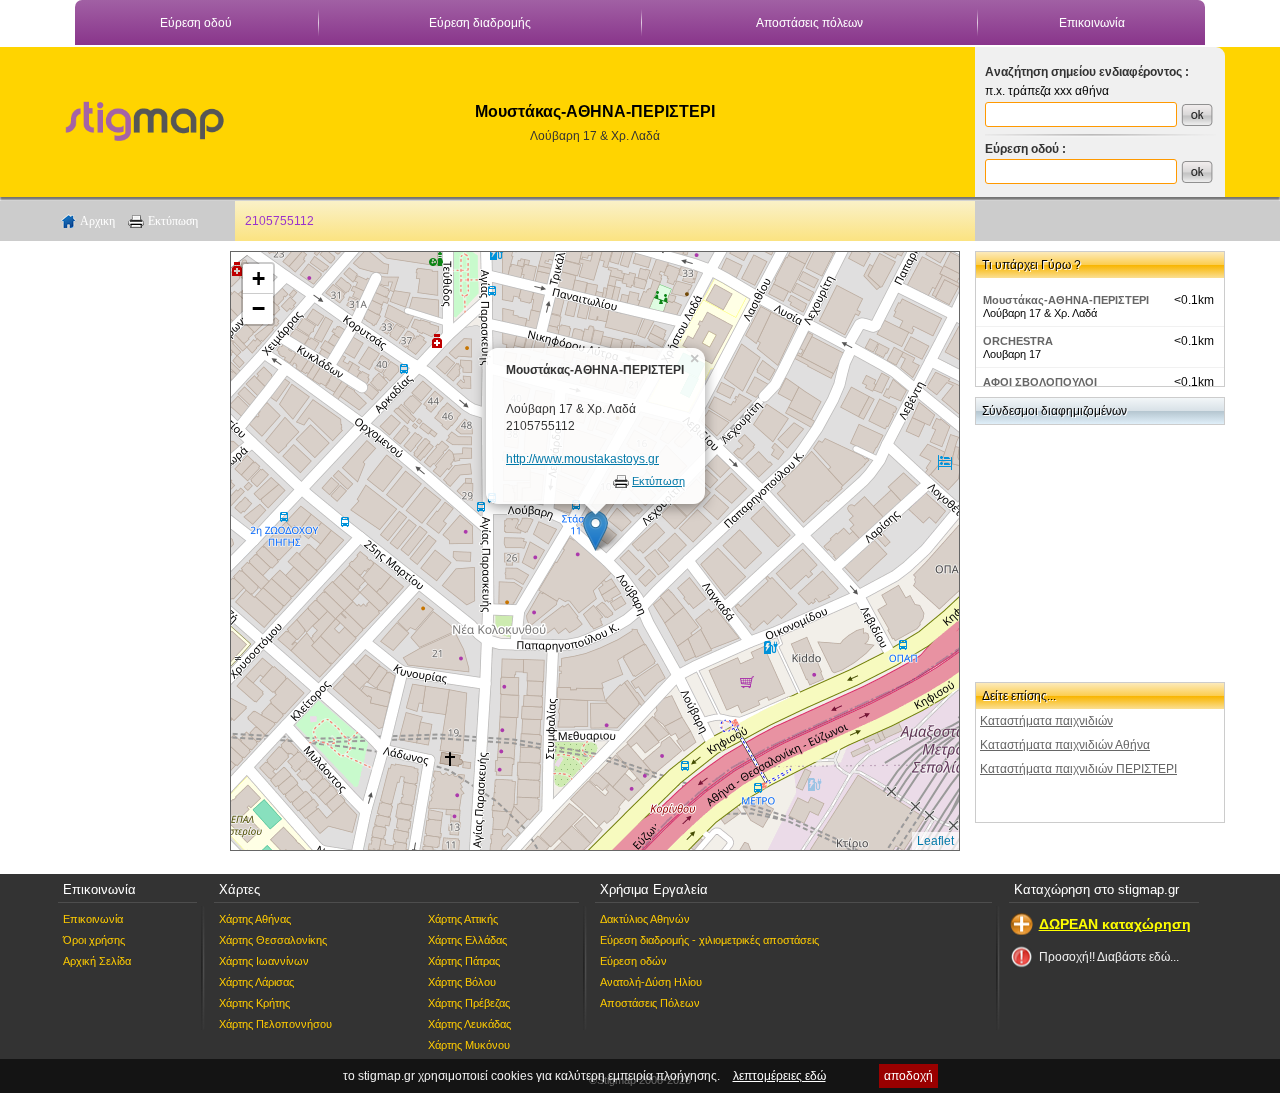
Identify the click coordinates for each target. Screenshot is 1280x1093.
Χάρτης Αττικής (463, 919)
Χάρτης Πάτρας (464, 961)
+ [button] (258, 278)
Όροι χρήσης (94, 940)
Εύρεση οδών (633, 961)
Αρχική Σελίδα (97, 961)
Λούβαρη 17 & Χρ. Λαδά (595, 136)
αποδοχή (908, 1076)
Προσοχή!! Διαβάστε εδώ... (1109, 957)
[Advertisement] (135, 551)
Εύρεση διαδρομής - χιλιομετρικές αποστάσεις (709, 940)
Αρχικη (97, 221)
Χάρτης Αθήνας (255, 919)
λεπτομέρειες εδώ (779, 1076)
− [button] (258, 308)
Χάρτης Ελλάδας (467, 940)
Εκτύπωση (173, 221)
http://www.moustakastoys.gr (582, 459)
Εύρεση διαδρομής (480, 23)
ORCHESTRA (1018, 341)
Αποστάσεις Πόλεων (650, 1003)
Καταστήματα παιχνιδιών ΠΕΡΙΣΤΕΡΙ (1078, 769)
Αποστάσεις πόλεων (809, 23)
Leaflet (935, 841)
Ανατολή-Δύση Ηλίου (651, 982)
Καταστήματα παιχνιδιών (1046, 721)
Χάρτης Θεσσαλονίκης (273, 940)
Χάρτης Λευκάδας (469, 1024)
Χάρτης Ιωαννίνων (264, 961)
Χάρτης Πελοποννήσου (275, 1024)
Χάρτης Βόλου (462, 982)
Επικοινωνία (1092, 23)
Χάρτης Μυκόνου (469, 1045)
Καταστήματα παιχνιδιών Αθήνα (1065, 745)
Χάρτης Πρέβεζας (469, 1003)
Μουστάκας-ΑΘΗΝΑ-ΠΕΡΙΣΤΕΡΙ (1066, 300)
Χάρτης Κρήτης (254, 1003)
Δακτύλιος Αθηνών (645, 919)
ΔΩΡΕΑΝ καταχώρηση (1115, 924)
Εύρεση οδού (196, 23)
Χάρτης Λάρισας (256, 982)
